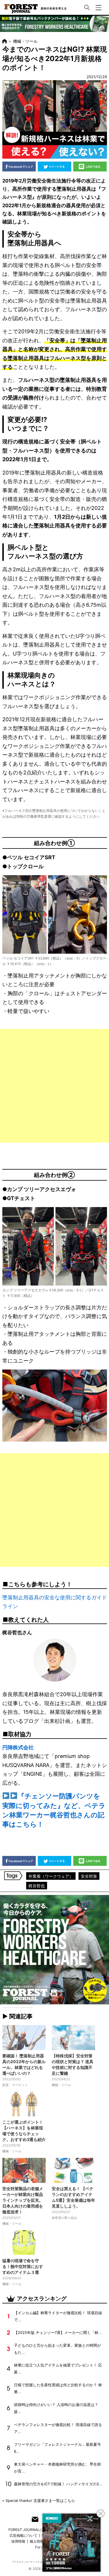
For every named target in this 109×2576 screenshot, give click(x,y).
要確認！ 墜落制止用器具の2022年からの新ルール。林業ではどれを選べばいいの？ (24, 2064)
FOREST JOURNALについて (31, 2530)
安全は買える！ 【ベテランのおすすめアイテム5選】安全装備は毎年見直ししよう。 (73, 2197)
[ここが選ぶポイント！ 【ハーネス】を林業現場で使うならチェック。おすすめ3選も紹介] (24, 2104)
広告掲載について (24, 2535)
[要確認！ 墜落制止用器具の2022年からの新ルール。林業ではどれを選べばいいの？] (24, 2038)
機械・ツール (25, 41)
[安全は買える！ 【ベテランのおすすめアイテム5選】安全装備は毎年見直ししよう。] (74, 2170)
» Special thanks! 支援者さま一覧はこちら (39, 2501)
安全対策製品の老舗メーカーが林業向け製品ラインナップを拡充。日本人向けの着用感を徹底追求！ (23, 2200)
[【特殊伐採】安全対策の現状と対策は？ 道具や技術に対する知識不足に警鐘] (74, 2038)
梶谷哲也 (37, 1886)
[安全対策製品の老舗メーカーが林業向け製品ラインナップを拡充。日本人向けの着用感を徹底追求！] (24, 2170)
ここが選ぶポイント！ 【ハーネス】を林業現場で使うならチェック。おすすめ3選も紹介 (24, 2131)
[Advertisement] (54, 1086)
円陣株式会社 (18, 1747)
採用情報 (18, 2541)
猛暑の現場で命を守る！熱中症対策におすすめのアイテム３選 (23, 2266)
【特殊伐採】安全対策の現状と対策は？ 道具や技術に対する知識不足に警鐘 (73, 2064)
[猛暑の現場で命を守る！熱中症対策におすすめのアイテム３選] (24, 2243)
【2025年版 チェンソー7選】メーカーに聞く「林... (58, 2333)
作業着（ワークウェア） (51, 1876)
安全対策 (89, 1876)
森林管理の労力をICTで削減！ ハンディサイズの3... (58, 2484)
